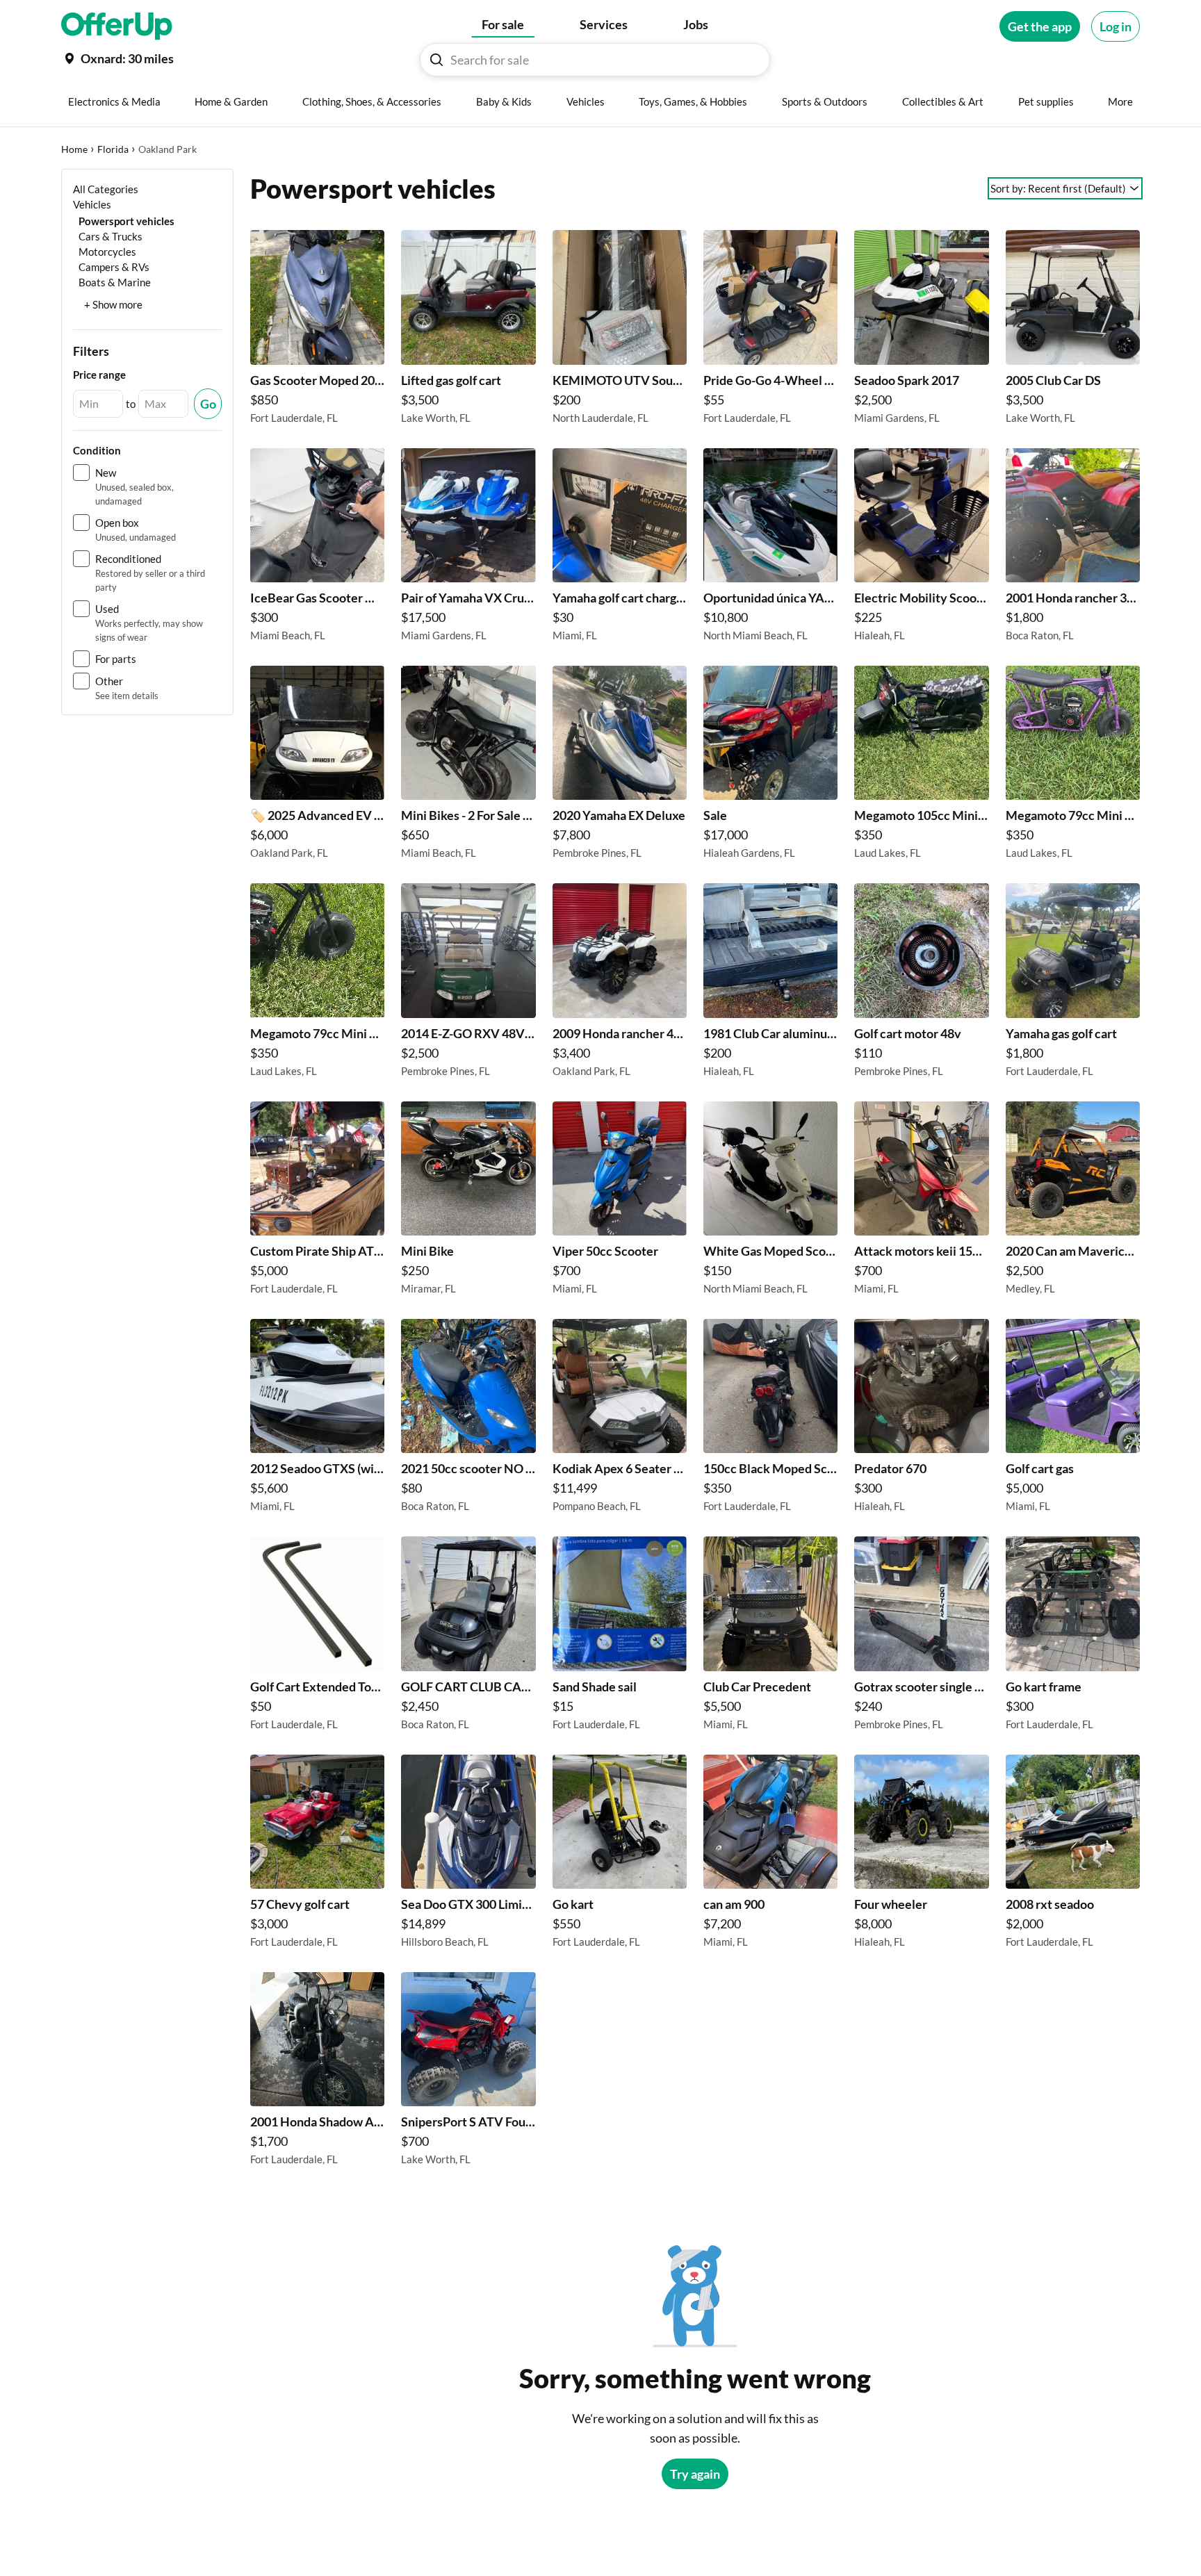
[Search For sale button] (436, 60)
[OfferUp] (117, 26)
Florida (113, 149)
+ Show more (113, 304)
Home (74, 149)
